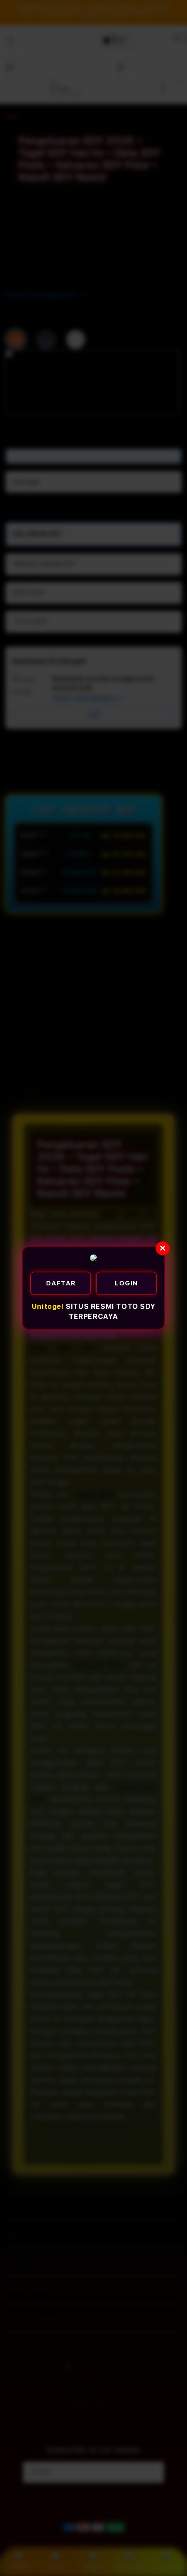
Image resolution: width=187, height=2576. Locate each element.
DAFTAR (61, 1283)
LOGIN (126, 1283)
